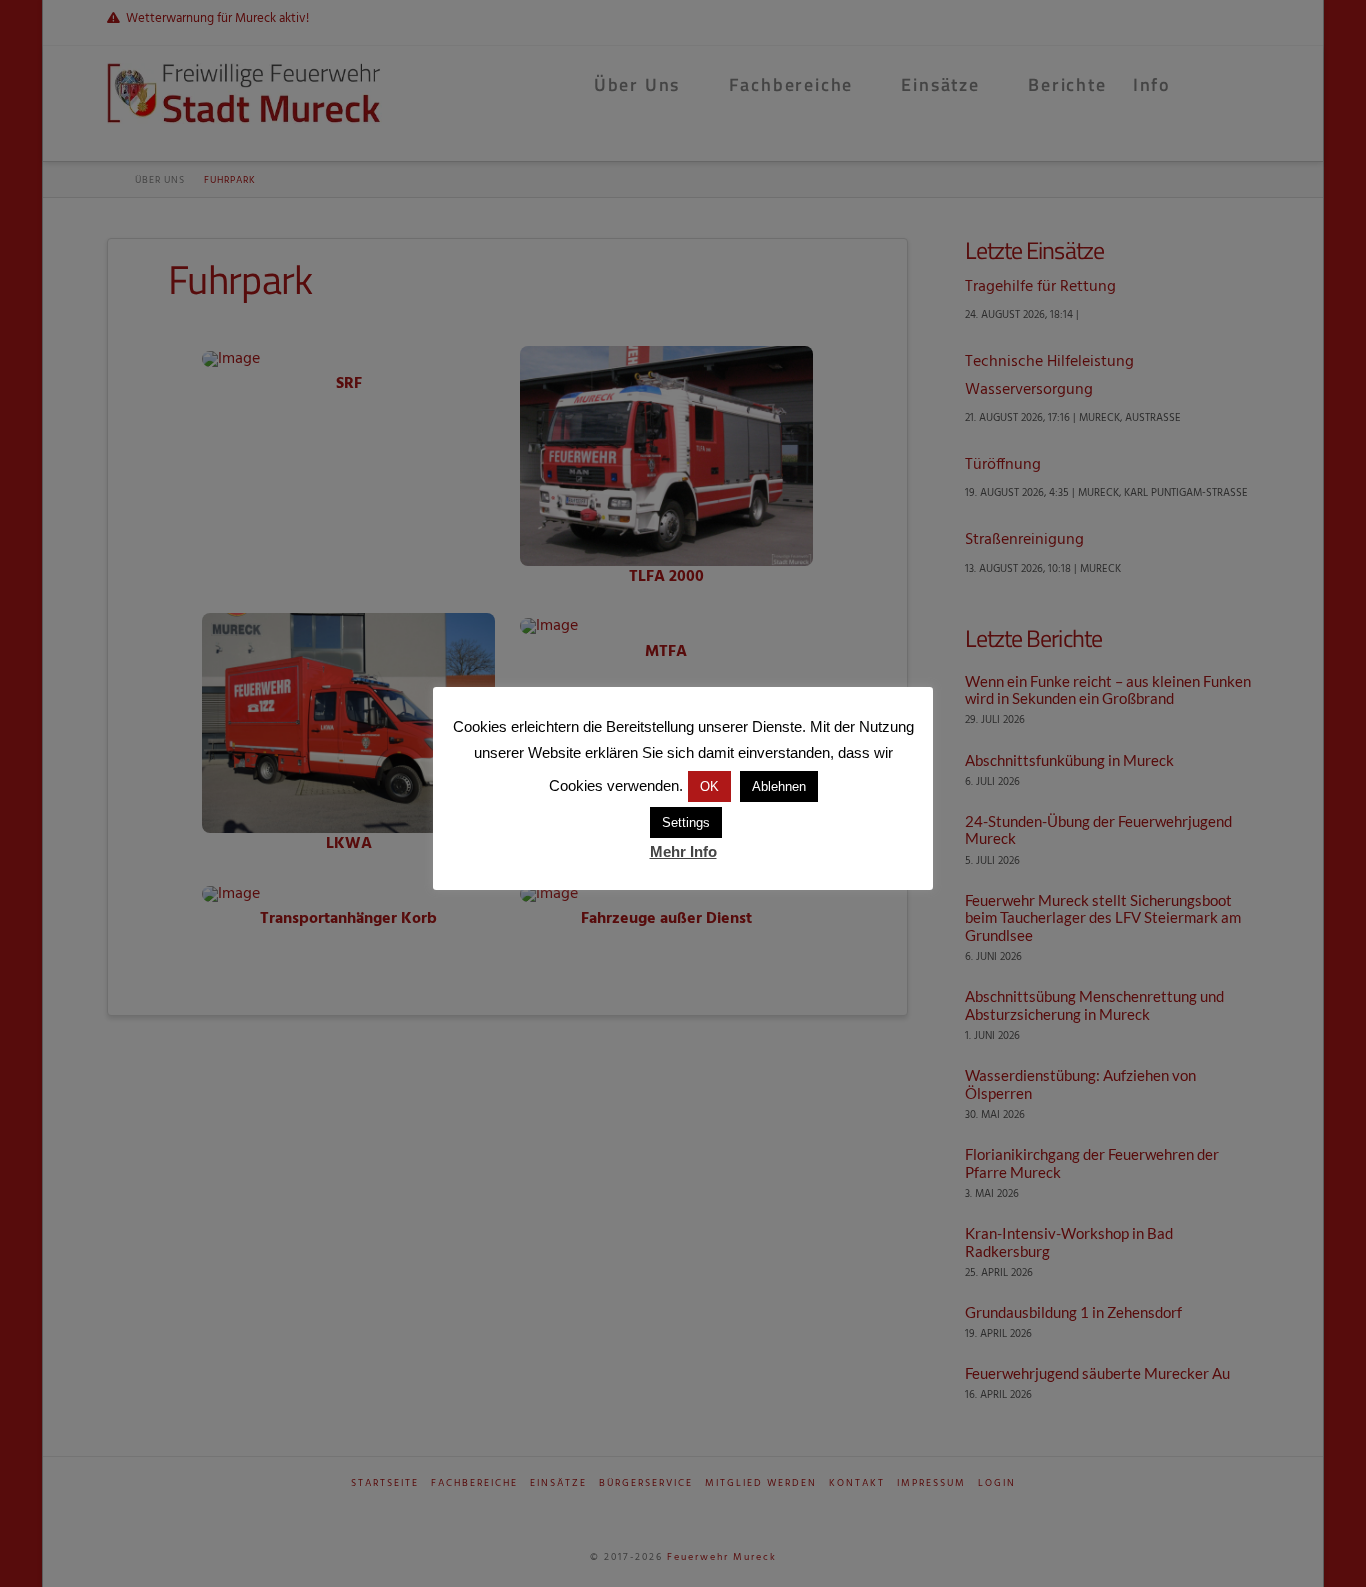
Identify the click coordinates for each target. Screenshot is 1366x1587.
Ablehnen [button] (779, 786)
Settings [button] (686, 822)
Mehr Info (683, 851)
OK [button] (709, 786)
